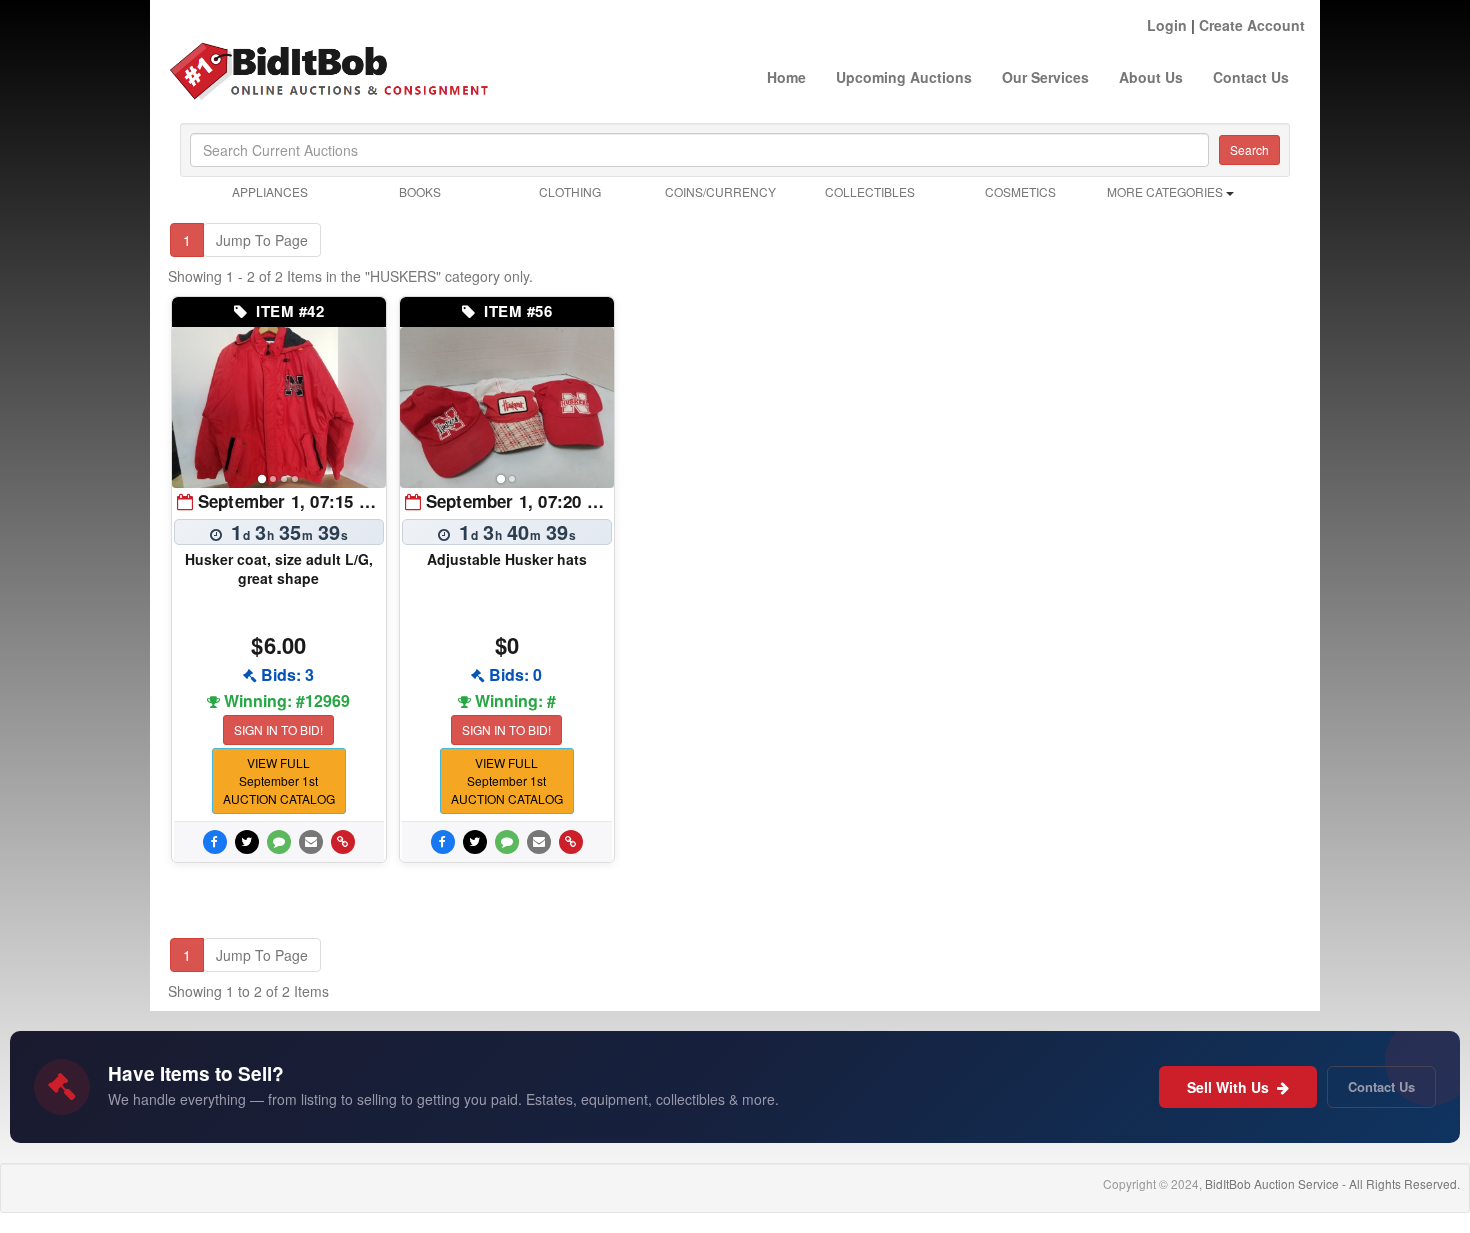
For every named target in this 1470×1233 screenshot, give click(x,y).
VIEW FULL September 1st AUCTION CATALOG (279, 780)
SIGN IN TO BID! (278, 729)
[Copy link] (343, 842)
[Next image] (362, 407)
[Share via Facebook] (215, 842)
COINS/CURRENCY (720, 191)
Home (786, 77)
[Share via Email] (311, 842)
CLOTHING (570, 191)
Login (1167, 25)
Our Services (1045, 77)
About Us (1151, 77)
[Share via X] (247, 842)
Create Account (1252, 25)
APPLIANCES (270, 191)
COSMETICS (1020, 191)
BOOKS (420, 191)
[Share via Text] (279, 842)
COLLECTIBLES (870, 191)
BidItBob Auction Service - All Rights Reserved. (1332, 1183)
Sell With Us (1230, 1087)
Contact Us (1251, 77)
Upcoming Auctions (904, 77)
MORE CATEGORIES (1166, 191)
